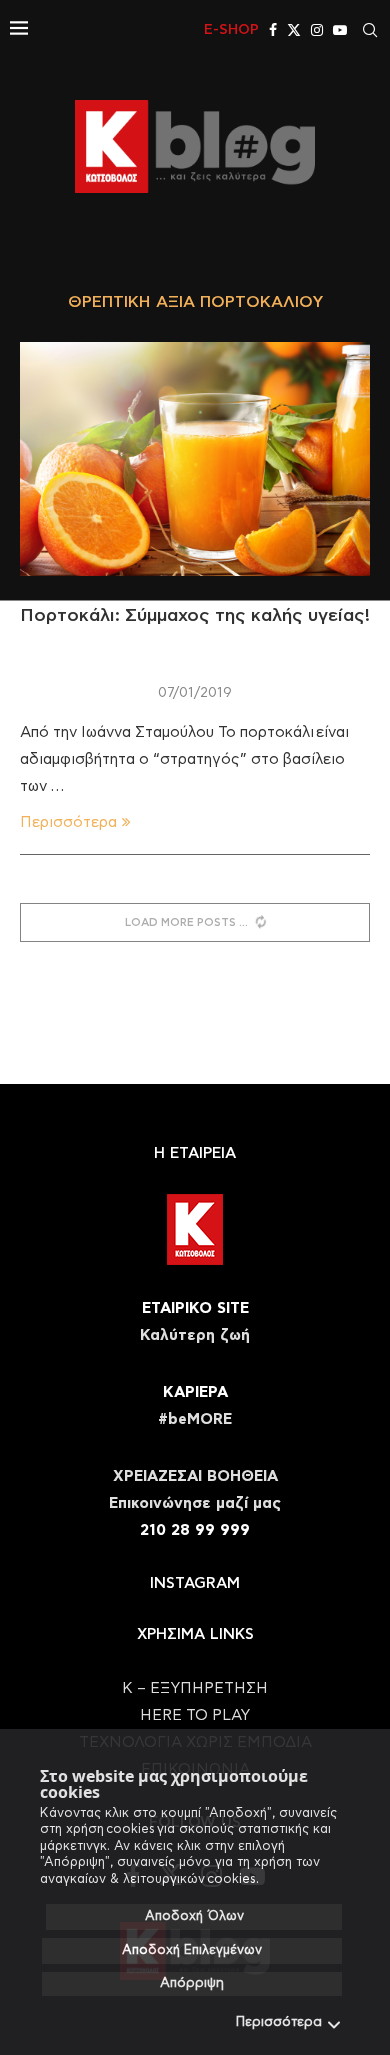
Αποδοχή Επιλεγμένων (192, 1950)
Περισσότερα (279, 2022)
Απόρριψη (192, 1983)
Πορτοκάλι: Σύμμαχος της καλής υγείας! (195, 616)
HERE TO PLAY (195, 1715)
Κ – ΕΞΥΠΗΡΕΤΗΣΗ (195, 1688)
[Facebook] (273, 30)
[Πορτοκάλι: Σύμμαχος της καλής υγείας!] (195, 458)
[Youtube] (340, 30)
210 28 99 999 (195, 1530)
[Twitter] (294, 30)
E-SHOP (231, 30)
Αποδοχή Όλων (194, 1916)
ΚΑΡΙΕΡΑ (195, 1392)
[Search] (370, 30)
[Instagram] (317, 30)
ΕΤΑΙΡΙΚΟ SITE (195, 1308)
